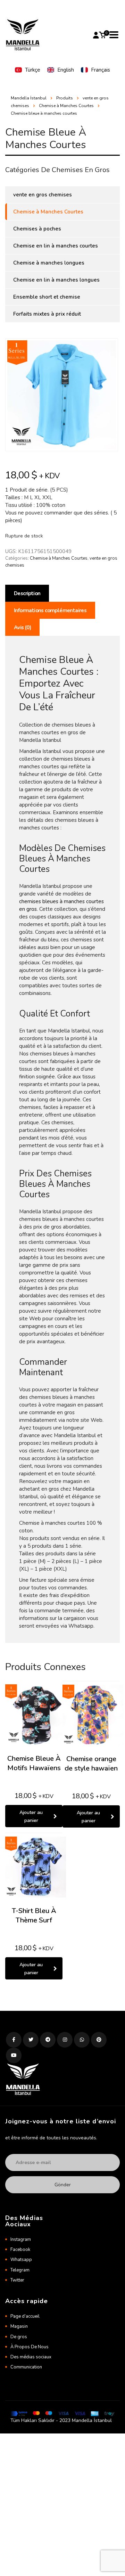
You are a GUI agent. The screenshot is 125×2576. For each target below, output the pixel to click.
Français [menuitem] (101, 70)
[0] (102, 35)
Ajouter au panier (31, 1816)
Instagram (21, 2239)
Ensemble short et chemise (47, 297)
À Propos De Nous (30, 2347)
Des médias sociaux (31, 2357)
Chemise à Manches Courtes (59, 558)
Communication (26, 2367)
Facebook (20, 2250)
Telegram (20, 2270)
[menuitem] (28, 70)
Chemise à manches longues (49, 263)
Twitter (17, 2280)
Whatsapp (21, 2260)
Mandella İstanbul (29, 98)
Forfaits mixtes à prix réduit (47, 314)
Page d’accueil (25, 2316)
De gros (19, 2337)
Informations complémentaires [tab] (50, 610)
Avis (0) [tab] (22, 627)
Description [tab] (27, 593)
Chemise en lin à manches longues (56, 280)
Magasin (19, 2326)
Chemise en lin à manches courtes (56, 246)
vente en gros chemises (43, 195)
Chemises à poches (37, 229)
